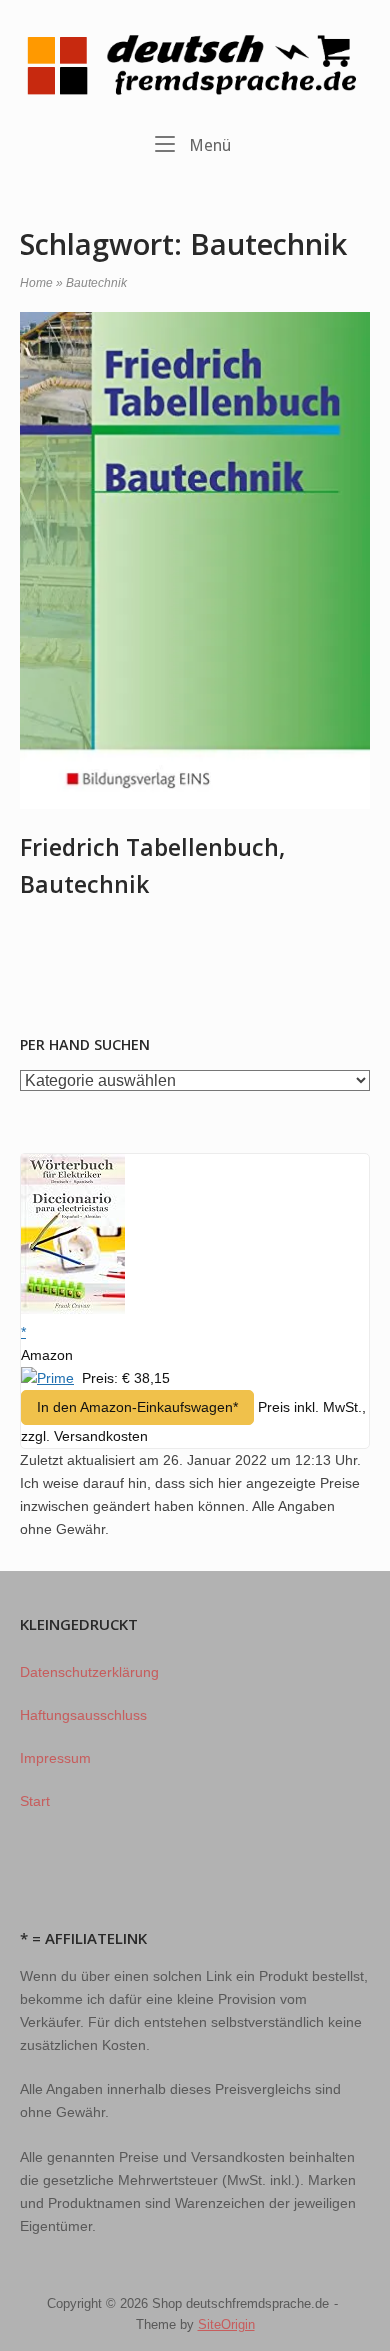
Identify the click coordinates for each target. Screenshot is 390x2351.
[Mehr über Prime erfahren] (47, 1378)
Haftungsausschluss (83, 1715)
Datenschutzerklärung (89, 1672)
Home (36, 283)
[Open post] (195, 560)
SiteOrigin (226, 2324)
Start (35, 1801)
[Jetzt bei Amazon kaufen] (73, 1309)
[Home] (195, 64)
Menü (208, 145)
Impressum (55, 1758)
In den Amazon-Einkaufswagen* (137, 1407)
